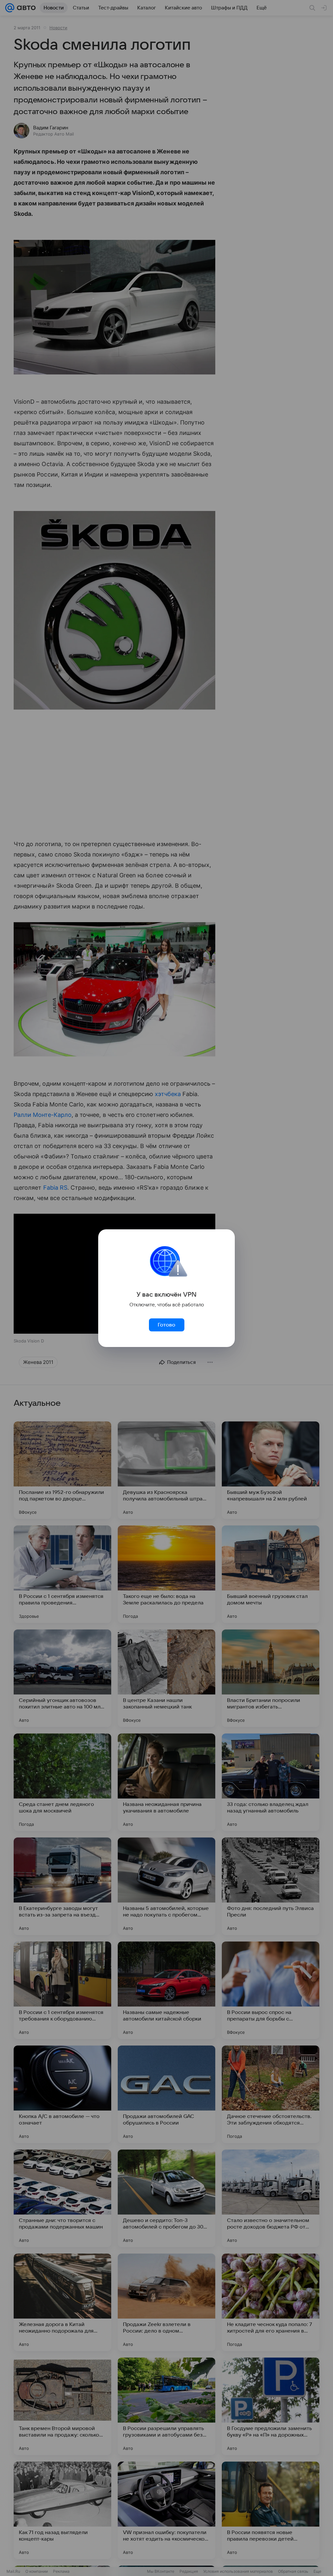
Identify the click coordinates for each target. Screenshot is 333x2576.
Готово (166, 1325)
